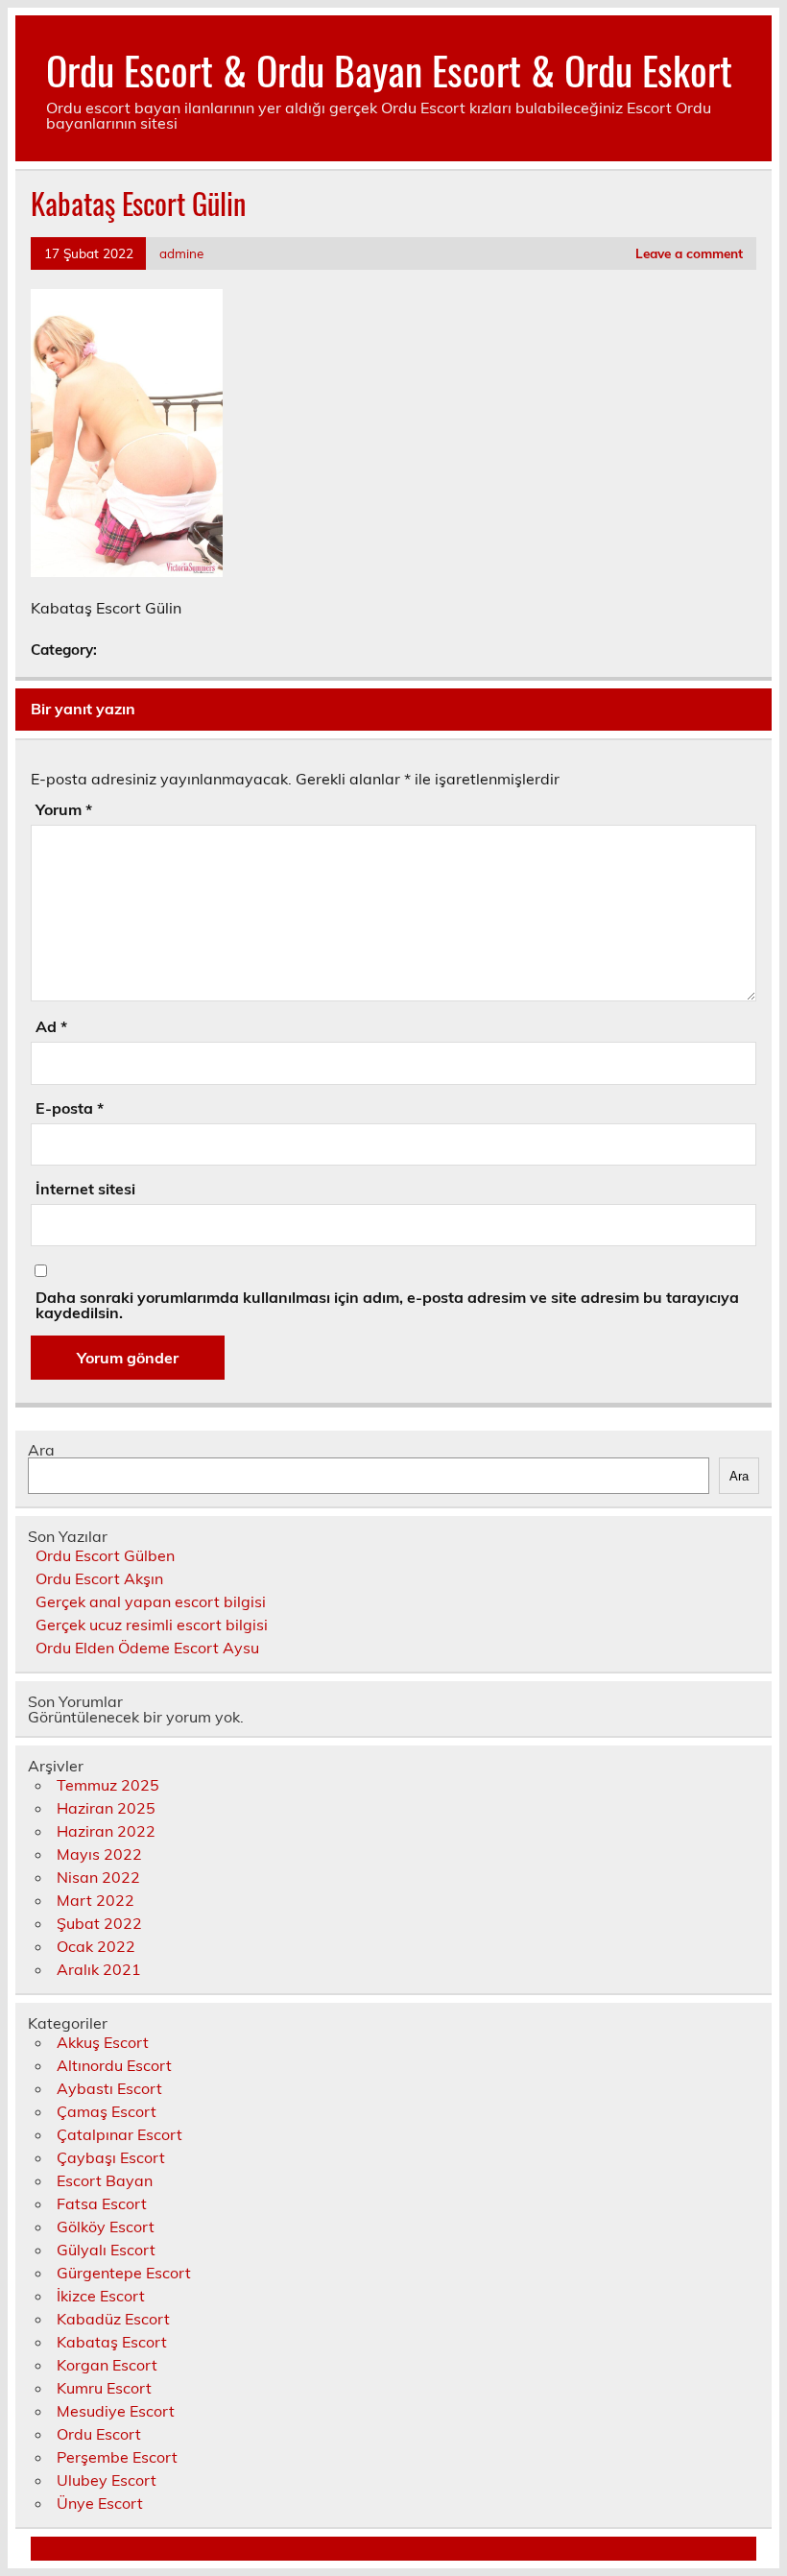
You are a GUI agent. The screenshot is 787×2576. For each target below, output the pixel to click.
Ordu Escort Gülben (105, 1555)
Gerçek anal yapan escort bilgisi (151, 1601)
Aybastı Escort (109, 2088)
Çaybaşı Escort (111, 2157)
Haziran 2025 (106, 1808)
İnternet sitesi (85, 1189)
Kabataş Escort (112, 2342)
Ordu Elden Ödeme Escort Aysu (147, 1648)
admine (181, 253)
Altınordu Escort (114, 2065)
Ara (41, 1450)
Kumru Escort (104, 2388)
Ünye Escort (100, 2503)
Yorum (64, 809)
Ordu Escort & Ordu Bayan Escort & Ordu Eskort (389, 69)
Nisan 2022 (98, 1877)
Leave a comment (689, 253)
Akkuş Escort (103, 2042)
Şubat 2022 (99, 1923)
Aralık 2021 (99, 1969)
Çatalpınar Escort (119, 2134)
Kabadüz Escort (113, 2319)
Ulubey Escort (107, 2480)
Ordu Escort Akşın (99, 1578)
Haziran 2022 (106, 1831)
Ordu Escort (99, 2434)
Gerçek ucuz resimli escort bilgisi (152, 1625)
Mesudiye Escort (116, 2411)
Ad (51, 1026)
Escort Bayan (105, 2180)
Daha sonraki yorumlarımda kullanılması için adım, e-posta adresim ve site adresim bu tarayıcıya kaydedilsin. (387, 1305)
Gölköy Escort (106, 2227)
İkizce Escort (101, 2296)
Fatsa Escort (102, 2203)
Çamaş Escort (107, 2111)
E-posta (70, 1108)
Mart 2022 (95, 1900)
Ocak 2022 (96, 1946)
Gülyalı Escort (106, 2250)
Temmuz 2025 (108, 1785)
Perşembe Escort (117, 2457)
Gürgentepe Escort (124, 2273)
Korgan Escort (107, 2365)
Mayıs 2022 (99, 1854)
